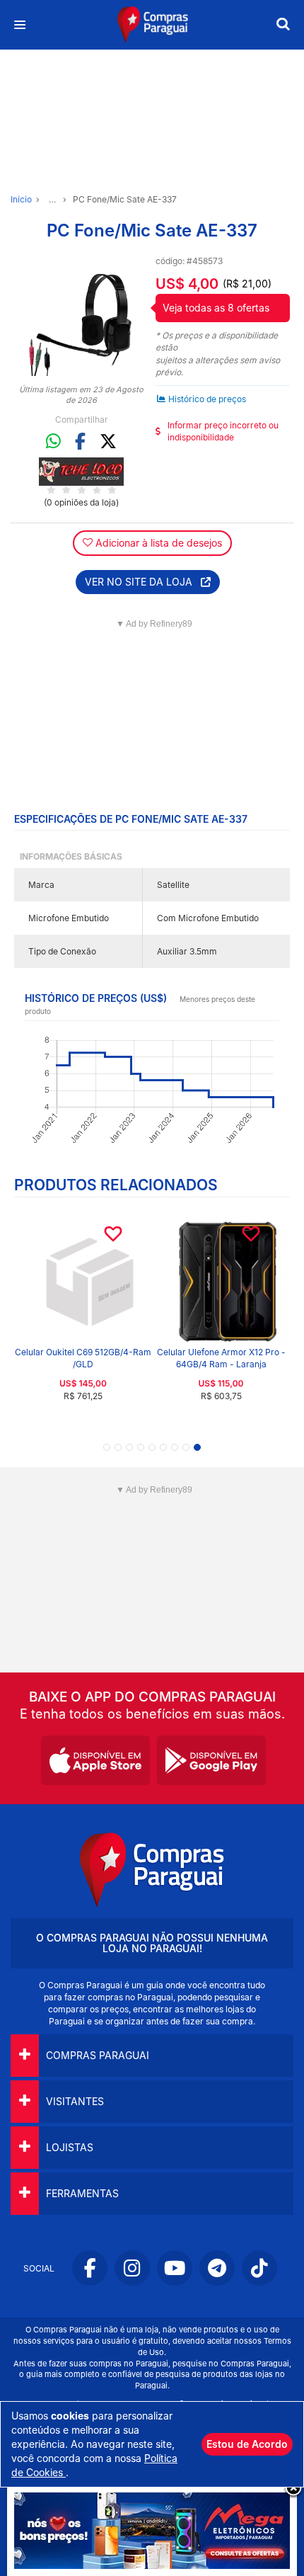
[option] (81, 315)
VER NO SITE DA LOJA (143, 582)
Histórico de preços (207, 399)
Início (21, 199)
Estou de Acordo (247, 2444)
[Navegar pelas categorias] (19, 25)
